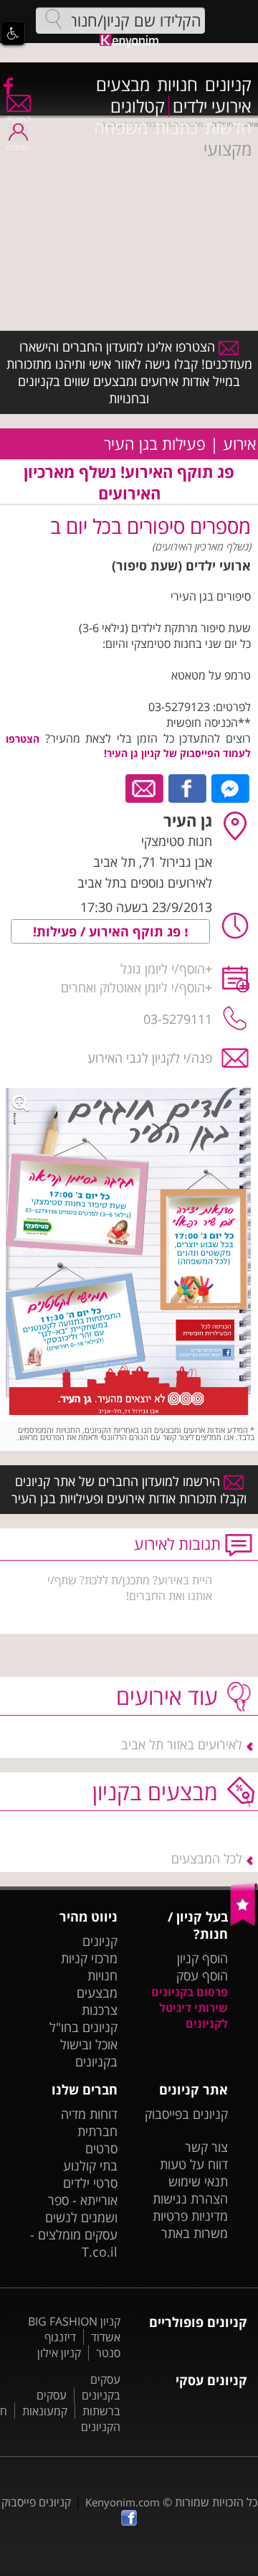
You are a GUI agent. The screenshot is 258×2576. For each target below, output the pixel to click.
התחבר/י (18, 147)
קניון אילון (59, 2353)
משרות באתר (195, 2233)
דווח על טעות (194, 2164)
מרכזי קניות (89, 1958)
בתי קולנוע (90, 2166)
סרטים (101, 2148)
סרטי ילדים (90, 2183)
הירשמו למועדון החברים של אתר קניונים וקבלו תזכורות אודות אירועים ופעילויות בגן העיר (129, 1490)
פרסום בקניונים (190, 1992)
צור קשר (206, 2147)
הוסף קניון (202, 1958)
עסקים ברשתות (78, 2403)
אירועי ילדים (212, 106)
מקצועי (228, 149)
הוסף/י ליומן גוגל (163, 969)
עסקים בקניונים (101, 2387)
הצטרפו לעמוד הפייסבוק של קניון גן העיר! (128, 746)
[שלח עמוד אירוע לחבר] (145, 787)
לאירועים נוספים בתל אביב (145, 883)
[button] (13, 33)
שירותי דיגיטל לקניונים (193, 2016)
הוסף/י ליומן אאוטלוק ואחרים (133, 987)
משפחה (121, 128)
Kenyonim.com (123, 2502)
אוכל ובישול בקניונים (89, 2053)
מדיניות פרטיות (190, 2216)
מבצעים (123, 85)
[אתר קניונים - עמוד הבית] (244, 1923)
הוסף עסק (202, 1975)
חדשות (228, 128)
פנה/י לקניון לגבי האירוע (150, 1058)
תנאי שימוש (198, 2181)
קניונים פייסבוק (36, 2502)
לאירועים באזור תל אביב (182, 1744)
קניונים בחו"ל (83, 2027)
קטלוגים (138, 106)
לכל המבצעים (207, 1858)
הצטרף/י (18, 118)
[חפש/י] (54, 19)
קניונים (228, 85)
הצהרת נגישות (190, 2199)
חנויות (177, 85)
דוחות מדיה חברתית (89, 2123)
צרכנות (100, 2010)
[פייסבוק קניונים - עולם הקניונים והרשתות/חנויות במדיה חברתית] (7, 85)
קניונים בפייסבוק (186, 2114)
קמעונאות (45, 2411)
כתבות (176, 128)
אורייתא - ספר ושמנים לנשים (81, 2209)
